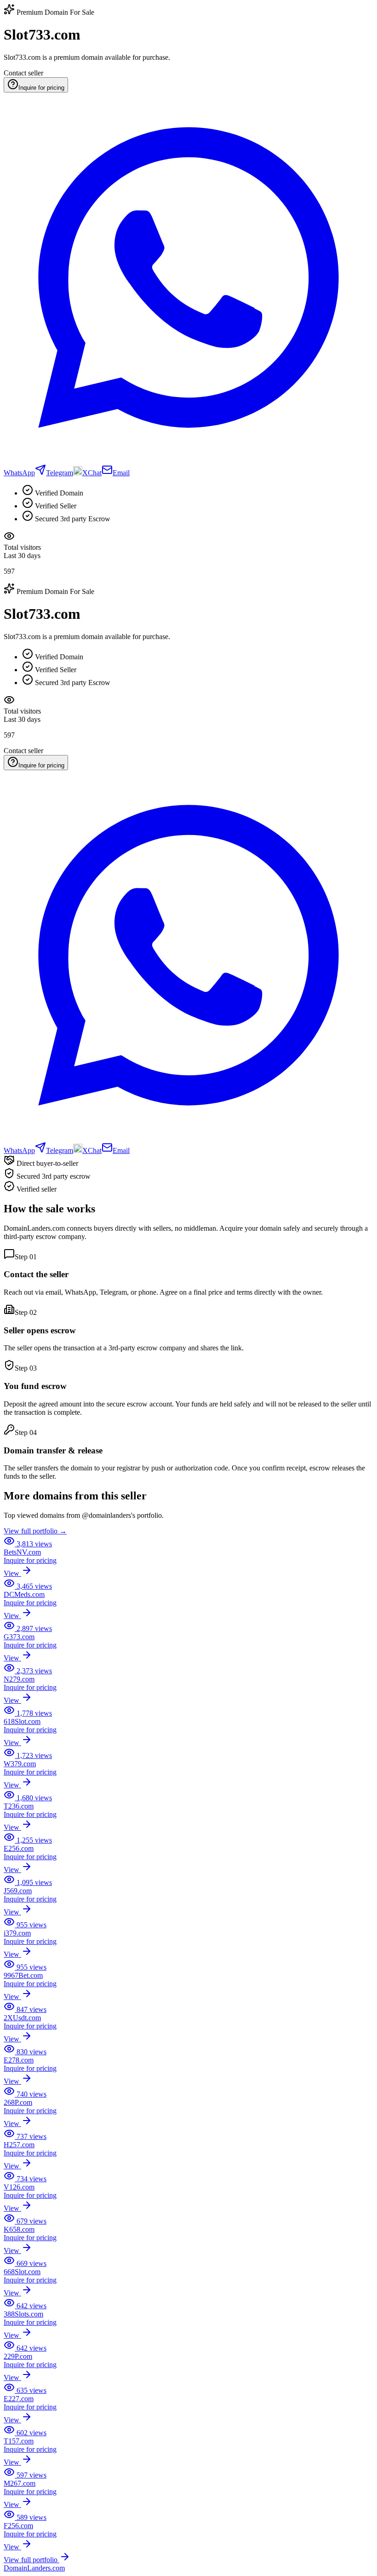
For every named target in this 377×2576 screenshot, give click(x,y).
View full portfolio (31, 2560)
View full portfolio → (35, 1531)
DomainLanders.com (34, 2568)
